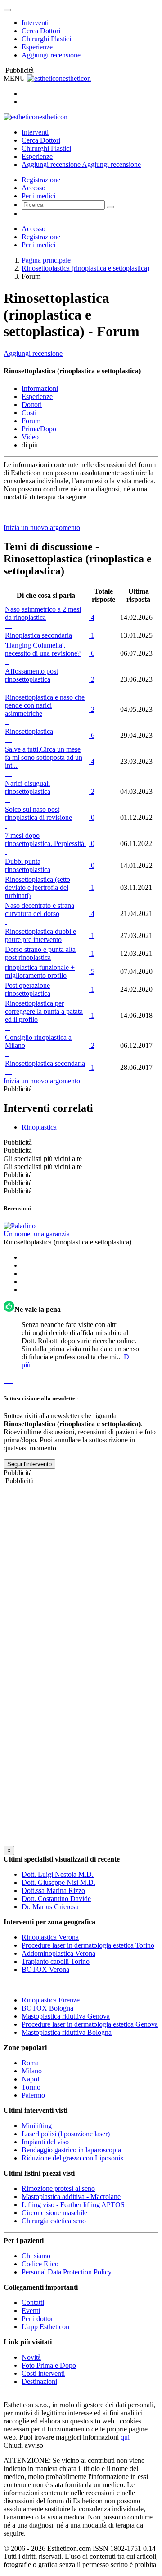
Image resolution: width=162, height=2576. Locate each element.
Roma (30, 2063)
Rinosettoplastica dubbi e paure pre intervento (40, 935)
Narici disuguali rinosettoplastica (28, 787)
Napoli (31, 2079)
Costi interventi (43, 2373)
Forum (31, 421)
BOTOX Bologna (47, 2008)
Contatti (33, 2302)
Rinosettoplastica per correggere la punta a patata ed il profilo (44, 1011)
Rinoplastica (39, 1127)
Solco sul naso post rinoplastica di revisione (38, 813)
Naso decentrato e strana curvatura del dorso (40, 909)
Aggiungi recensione (51, 55)
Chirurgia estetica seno (54, 2221)
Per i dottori (38, 2319)
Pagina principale (46, 260)
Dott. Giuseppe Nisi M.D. (58, 1882)
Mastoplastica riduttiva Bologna (67, 2032)
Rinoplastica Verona (50, 1937)
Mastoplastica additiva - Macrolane (71, 2197)
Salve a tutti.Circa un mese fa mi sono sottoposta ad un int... (44, 757)
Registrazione (41, 180)
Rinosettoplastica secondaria (45, 1063)
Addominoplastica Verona (58, 1953)
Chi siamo (36, 2256)
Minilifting (37, 2126)
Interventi (35, 23)
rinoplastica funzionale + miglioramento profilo (40, 971)
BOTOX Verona (45, 1969)
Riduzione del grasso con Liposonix (73, 2158)
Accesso (34, 188)
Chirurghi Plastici (46, 39)
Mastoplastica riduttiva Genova (66, 2016)
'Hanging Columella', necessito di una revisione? (43, 649)
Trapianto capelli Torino (56, 1961)
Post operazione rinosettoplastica (28, 989)
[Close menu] (7, 10)
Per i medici (38, 196)
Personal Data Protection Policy (67, 2272)
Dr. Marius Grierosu (50, 1907)
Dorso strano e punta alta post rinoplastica (40, 953)
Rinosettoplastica (29, 731)
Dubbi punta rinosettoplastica (28, 865)
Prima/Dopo (39, 429)
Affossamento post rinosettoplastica (31, 675)
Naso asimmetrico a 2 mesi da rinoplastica (43, 613)
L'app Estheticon (45, 2327)
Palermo (33, 2095)
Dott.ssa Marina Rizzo (53, 1890)
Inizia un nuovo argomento (42, 528)
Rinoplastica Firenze (51, 2000)
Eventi (31, 2311)
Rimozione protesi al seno (58, 2188)
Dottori (32, 405)
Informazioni (40, 388)
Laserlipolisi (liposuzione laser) (66, 2134)
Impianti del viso (45, 2142)
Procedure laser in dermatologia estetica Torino (88, 1945)
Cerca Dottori (41, 31)
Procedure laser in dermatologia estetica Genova (90, 2024)
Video (30, 437)
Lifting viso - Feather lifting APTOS (73, 2205)
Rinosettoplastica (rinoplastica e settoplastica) (85, 268)
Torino (31, 2087)
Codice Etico (40, 2264)
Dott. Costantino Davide (56, 1899)
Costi (29, 413)
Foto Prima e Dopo (49, 2365)
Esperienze (37, 47)
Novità (31, 2357)
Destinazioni (39, 2381)
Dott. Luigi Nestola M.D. (58, 1874)
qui (125, 2437)
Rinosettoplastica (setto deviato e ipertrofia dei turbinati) (38, 887)
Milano (32, 2071)
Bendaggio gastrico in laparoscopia (71, 2150)
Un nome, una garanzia (37, 1234)
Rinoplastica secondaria (38, 635)
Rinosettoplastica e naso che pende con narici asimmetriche (45, 705)
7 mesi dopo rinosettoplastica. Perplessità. (45, 839)
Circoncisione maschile (54, 2213)
